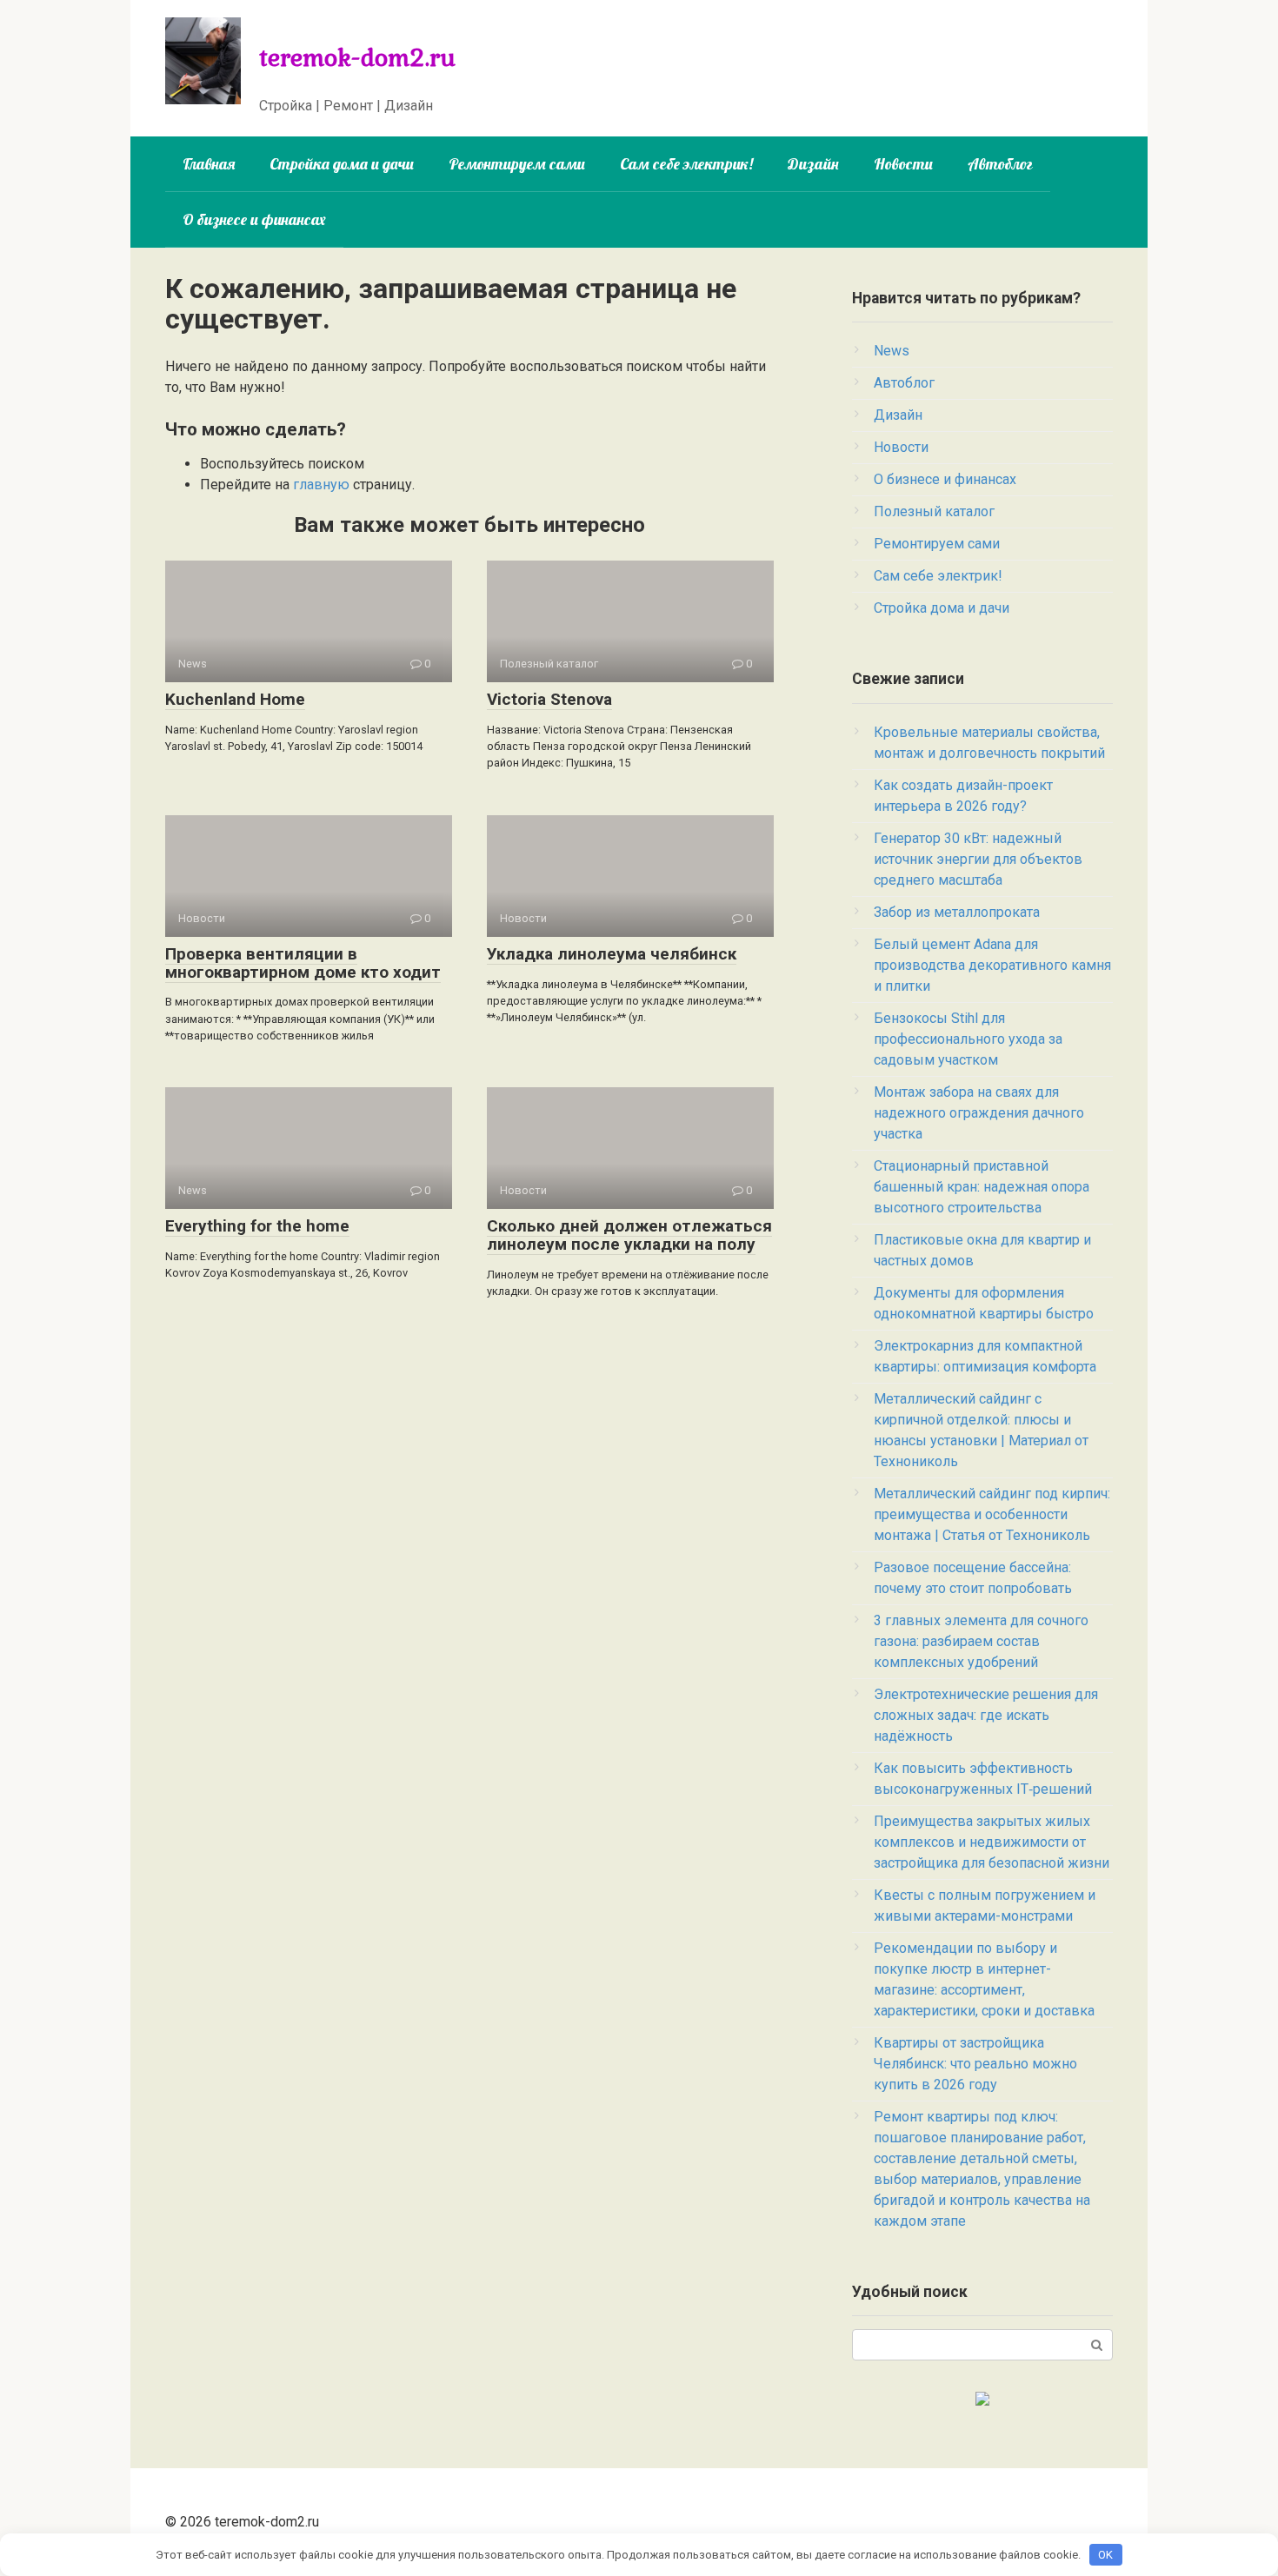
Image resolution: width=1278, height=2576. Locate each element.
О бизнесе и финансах (254, 219)
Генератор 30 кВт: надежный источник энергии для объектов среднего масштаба (978, 859)
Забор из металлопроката (957, 912)
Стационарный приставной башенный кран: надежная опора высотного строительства (982, 1187)
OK (1105, 2555)
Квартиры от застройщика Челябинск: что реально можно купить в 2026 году (975, 2064)
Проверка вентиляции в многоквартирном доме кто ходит (303, 963)
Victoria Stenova (549, 699)
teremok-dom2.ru (357, 56)
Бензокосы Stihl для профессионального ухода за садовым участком (968, 1039)
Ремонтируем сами (517, 164)
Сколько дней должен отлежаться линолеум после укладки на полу (629, 1235)
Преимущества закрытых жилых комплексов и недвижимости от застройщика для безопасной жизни (992, 1842)
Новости (903, 164)
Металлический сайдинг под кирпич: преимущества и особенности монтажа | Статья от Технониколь (992, 1514)
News (892, 351)
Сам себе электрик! (686, 164)
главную (321, 485)
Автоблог (1000, 164)
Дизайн (813, 164)
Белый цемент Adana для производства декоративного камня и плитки (992, 965)
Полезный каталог (934, 511)
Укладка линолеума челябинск (612, 954)
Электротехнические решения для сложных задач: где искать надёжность (986, 1715)
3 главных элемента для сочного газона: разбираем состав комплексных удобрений (981, 1641)
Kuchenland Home (235, 699)
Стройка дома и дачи (342, 164)
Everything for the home (257, 1226)
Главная (209, 164)
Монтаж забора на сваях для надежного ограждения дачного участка (979, 1113)
